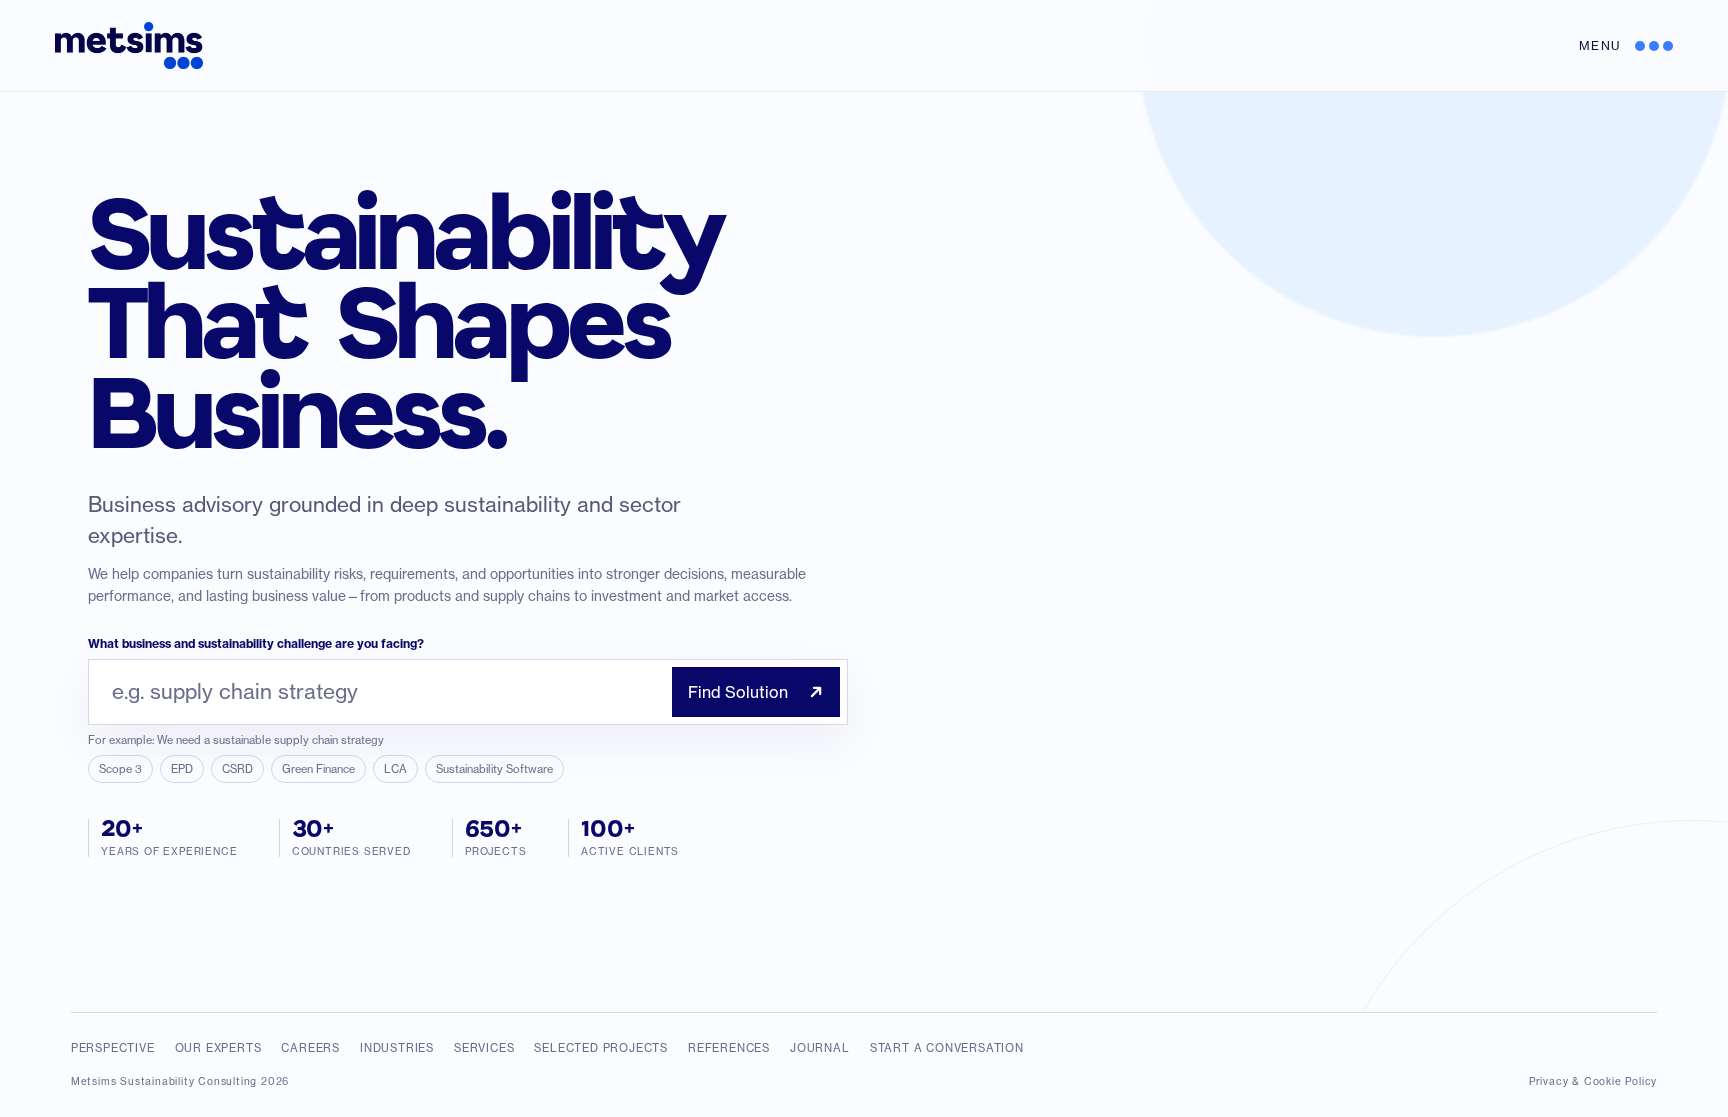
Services (484, 1048)
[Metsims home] (129, 45)
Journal (820, 1048)
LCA (395, 769)
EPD (182, 769)
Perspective (113, 1048)
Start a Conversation (947, 1048)
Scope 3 (120, 769)
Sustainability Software (494, 769)
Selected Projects (601, 1048)
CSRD (237, 769)
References (729, 1048)
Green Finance (318, 769)
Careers (310, 1048)
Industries (397, 1048)
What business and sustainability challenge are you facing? (256, 643)
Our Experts (218, 1048)
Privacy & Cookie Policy (1593, 1081)
